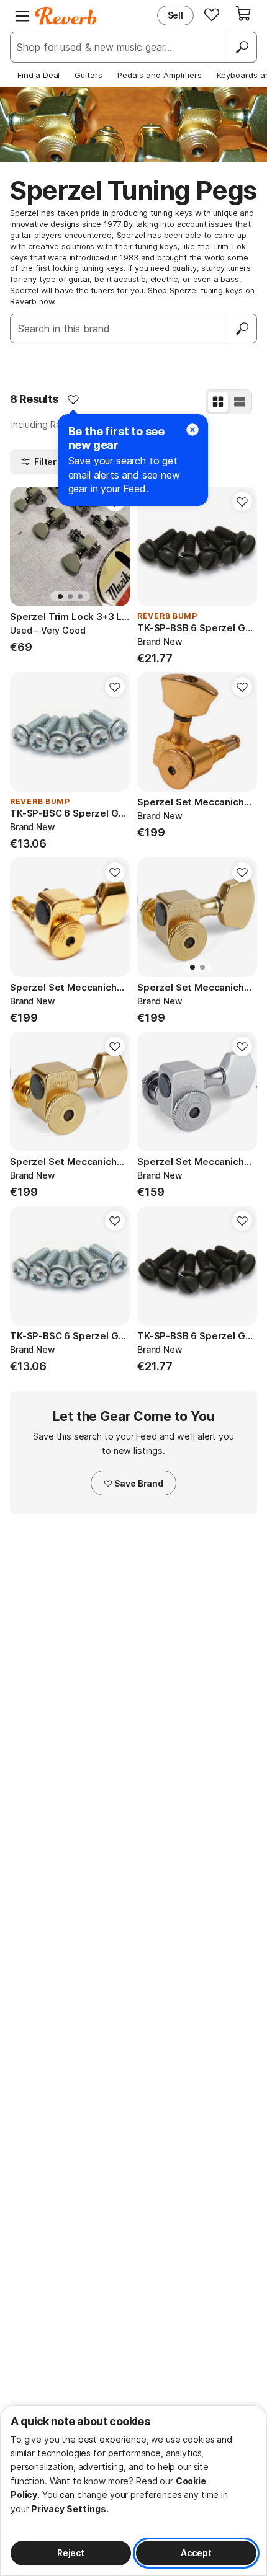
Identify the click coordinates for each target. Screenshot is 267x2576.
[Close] (192, 430)
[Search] (242, 47)
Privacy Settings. (70, 2509)
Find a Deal (38, 75)
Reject (71, 2553)
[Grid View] (218, 402)
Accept (196, 2553)
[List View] (240, 402)
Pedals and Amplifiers (160, 75)
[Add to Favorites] (73, 399)
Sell (175, 15)
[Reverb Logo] (66, 16)
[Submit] (242, 329)
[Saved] (212, 14)
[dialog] (133, 2490)
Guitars (88, 75)
